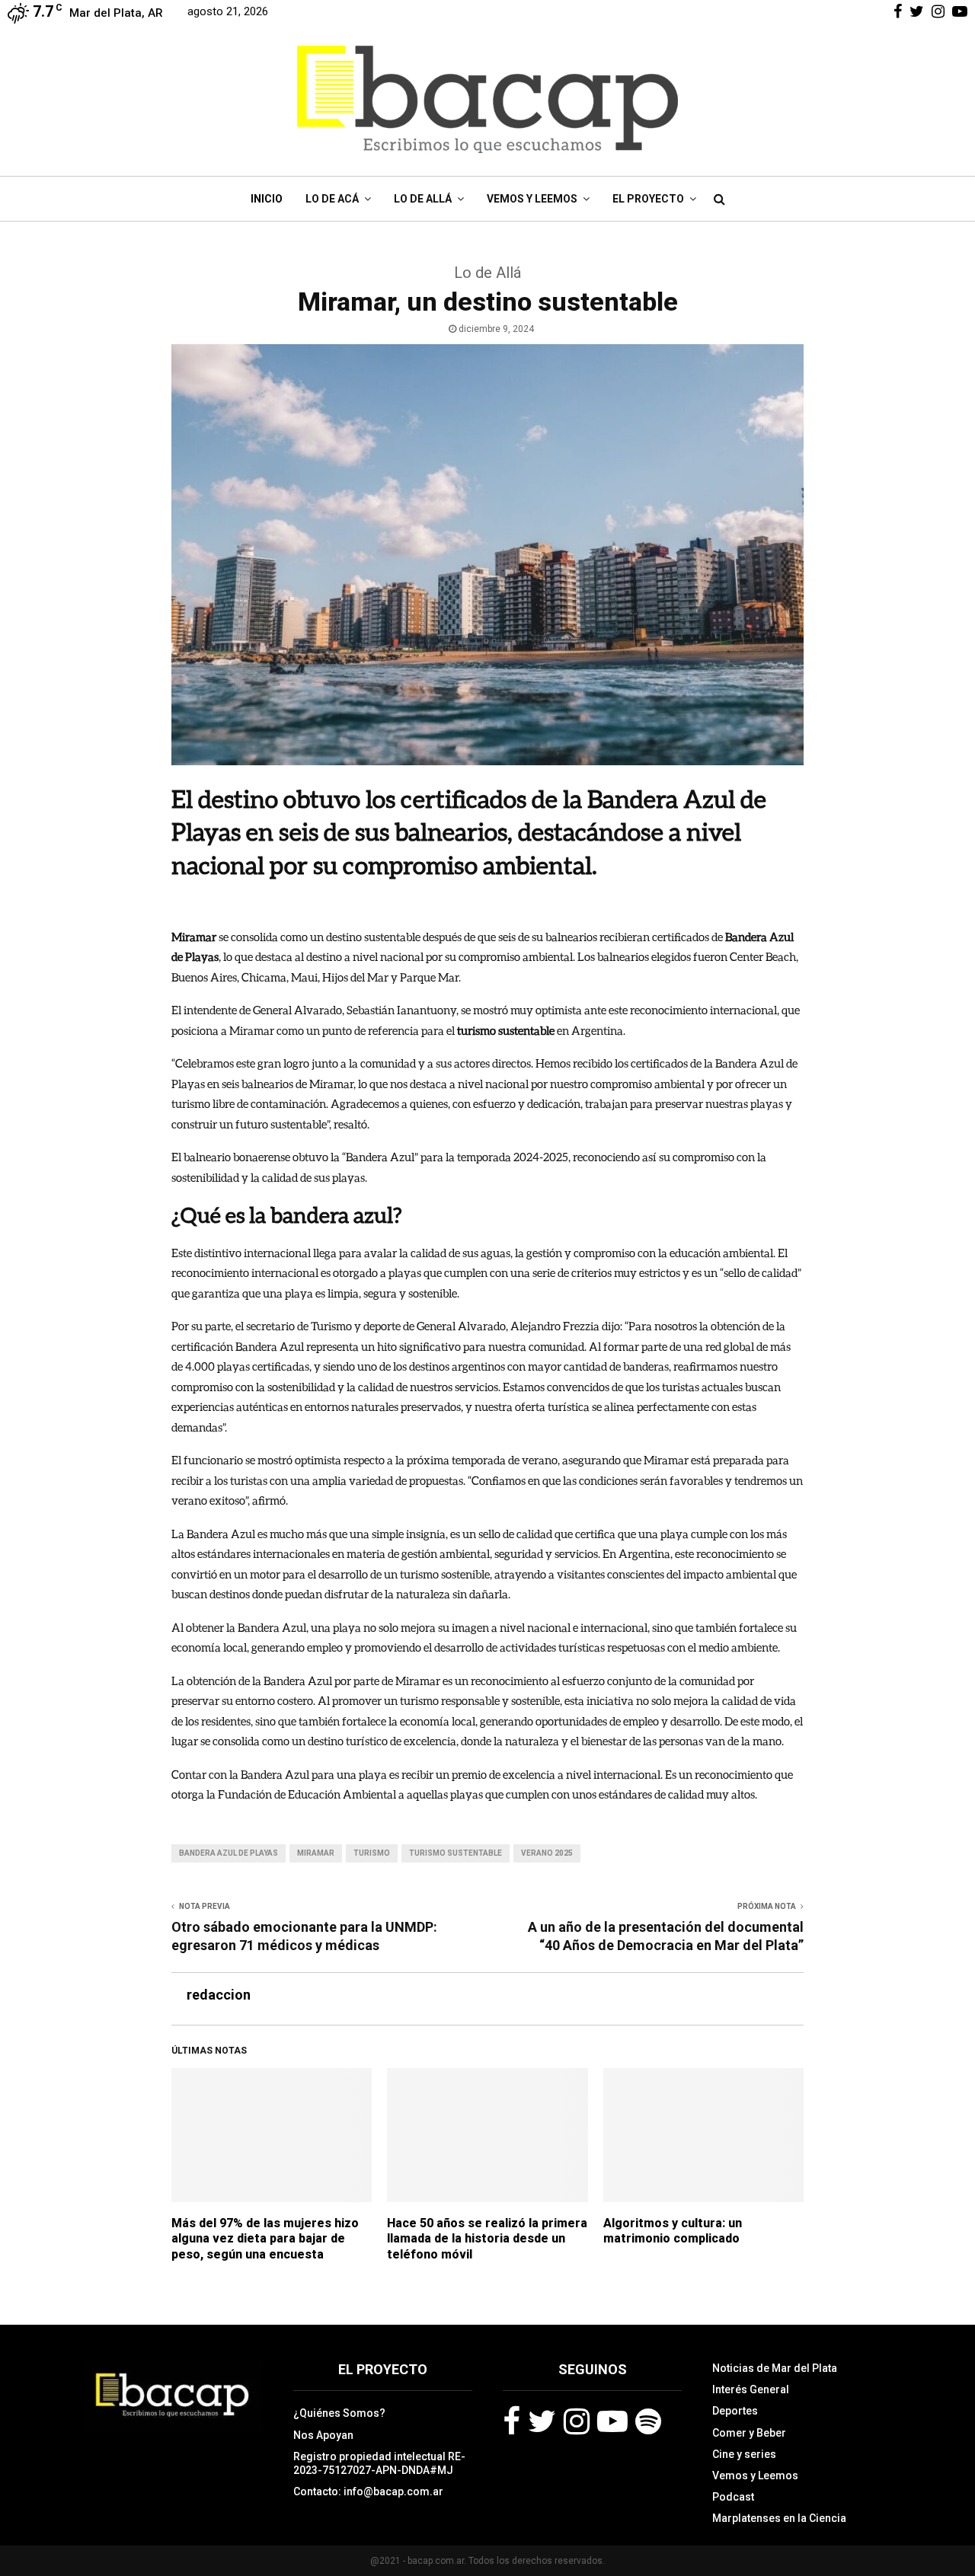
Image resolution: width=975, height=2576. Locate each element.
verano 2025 (547, 1853)
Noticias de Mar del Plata (775, 2368)
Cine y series (744, 2454)
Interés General (751, 2389)
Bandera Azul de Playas (229, 1853)
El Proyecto (648, 199)
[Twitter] (542, 2421)
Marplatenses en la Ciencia (779, 2518)
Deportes (735, 2411)
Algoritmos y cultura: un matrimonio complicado (673, 2231)
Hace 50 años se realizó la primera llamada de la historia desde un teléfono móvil (487, 2239)
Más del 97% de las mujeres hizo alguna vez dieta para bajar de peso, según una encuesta (265, 2239)
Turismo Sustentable (456, 1853)
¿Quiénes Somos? (339, 2413)
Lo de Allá (423, 199)
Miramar (316, 1853)
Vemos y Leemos (532, 199)
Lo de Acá (332, 199)
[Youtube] (612, 2421)
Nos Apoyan (323, 2435)
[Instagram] (577, 2421)
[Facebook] (511, 2421)
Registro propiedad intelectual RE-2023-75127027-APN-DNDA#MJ (379, 2463)
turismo (372, 1853)
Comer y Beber (749, 2433)
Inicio (267, 199)
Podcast (733, 2497)
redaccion (219, 1995)
